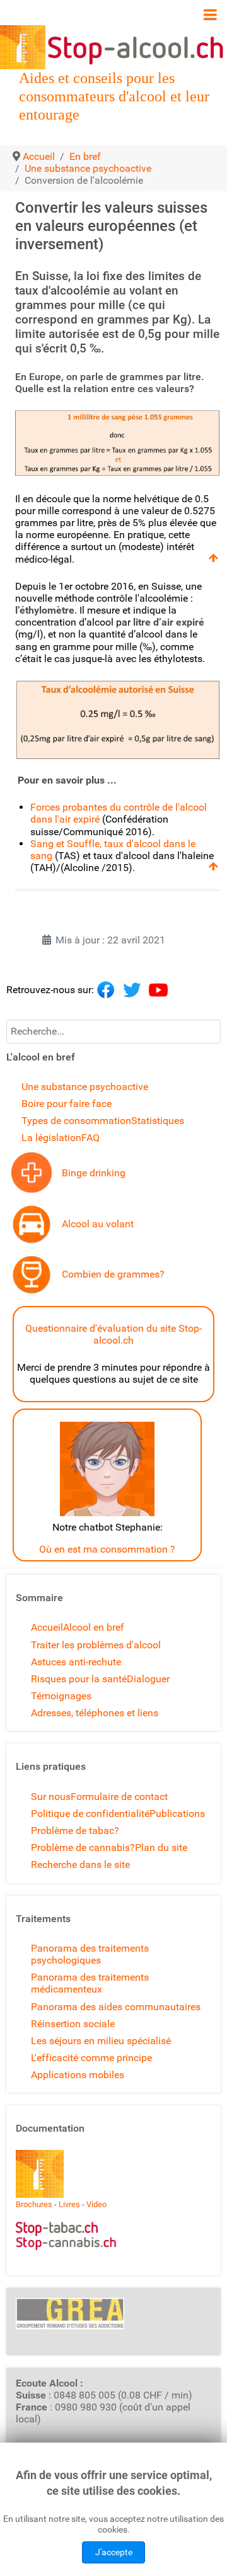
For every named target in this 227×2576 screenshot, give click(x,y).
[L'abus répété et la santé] (32, 1172)
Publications (177, 1814)
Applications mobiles (78, 2075)
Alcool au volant (98, 1224)
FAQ (90, 1138)
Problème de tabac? (75, 1831)
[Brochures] (40, 2173)
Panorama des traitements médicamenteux (90, 1983)
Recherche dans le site (80, 1865)
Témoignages (61, 1696)
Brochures (34, 2204)
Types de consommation (76, 1121)
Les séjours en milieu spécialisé (101, 2041)
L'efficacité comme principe (91, 2058)
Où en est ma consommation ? (107, 1549)
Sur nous (51, 1797)
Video (96, 2204)
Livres (69, 2204)
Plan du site (161, 1848)
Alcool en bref (94, 1627)
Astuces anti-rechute (76, 1662)
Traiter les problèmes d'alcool (96, 1645)
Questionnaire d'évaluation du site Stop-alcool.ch (113, 1334)
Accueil (47, 1627)
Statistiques (158, 1121)
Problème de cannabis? (83, 1848)
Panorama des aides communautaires (116, 2007)
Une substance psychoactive (85, 1087)
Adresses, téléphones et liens (95, 1713)
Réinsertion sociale (73, 2024)
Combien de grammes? (113, 1274)
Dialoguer (148, 1679)
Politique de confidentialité (90, 1814)
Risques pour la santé (79, 1679)
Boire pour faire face (67, 1104)
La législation (51, 1138)
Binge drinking (94, 1173)
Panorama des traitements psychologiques (90, 1954)
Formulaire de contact (119, 1797)
